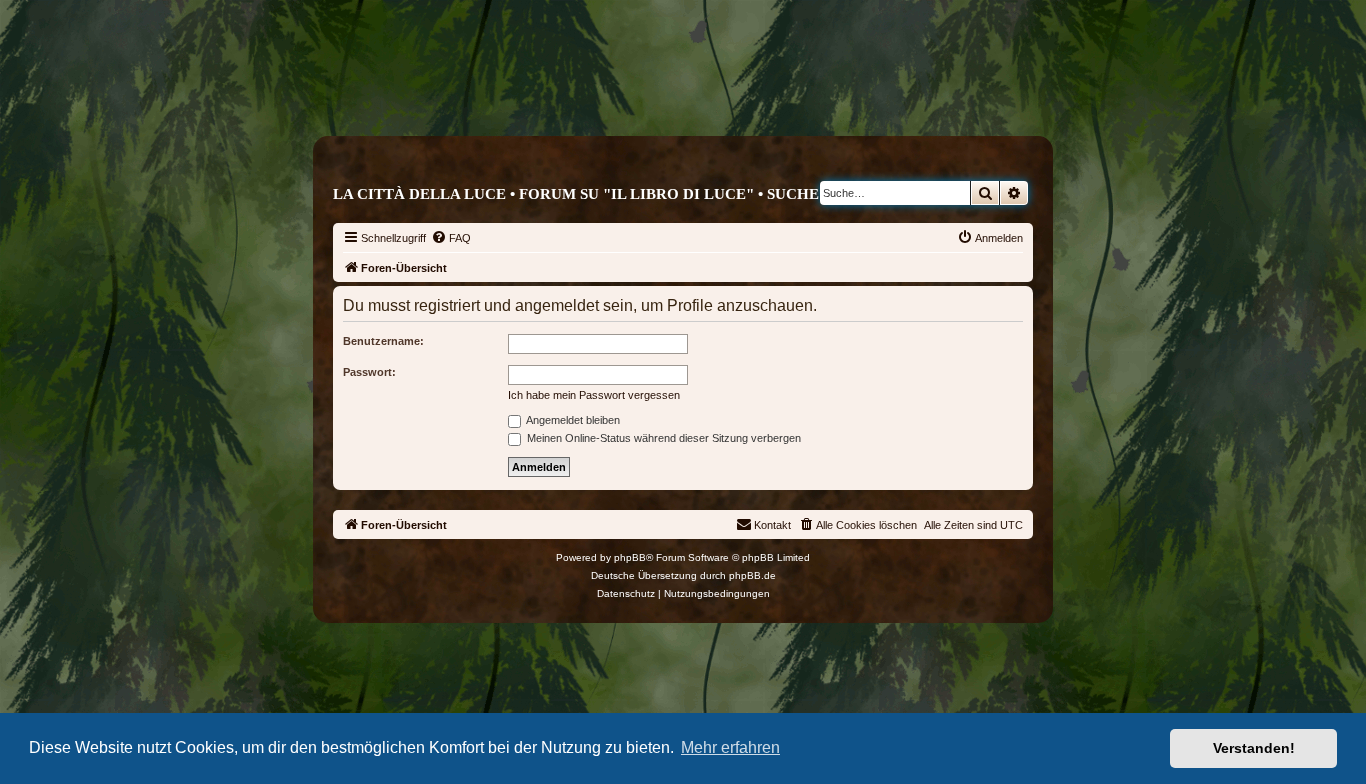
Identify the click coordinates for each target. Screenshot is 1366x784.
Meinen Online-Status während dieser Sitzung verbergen (662, 438)
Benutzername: (383, 341)
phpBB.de (752, 575)
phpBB (630, 557)
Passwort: (369, 372)
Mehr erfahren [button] (730, 747)
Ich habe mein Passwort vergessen (594, 395)
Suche (793, 194)
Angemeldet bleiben (572, 420)
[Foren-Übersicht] (767, 96)
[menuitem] (451, 238)
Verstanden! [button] (1254, 748)
